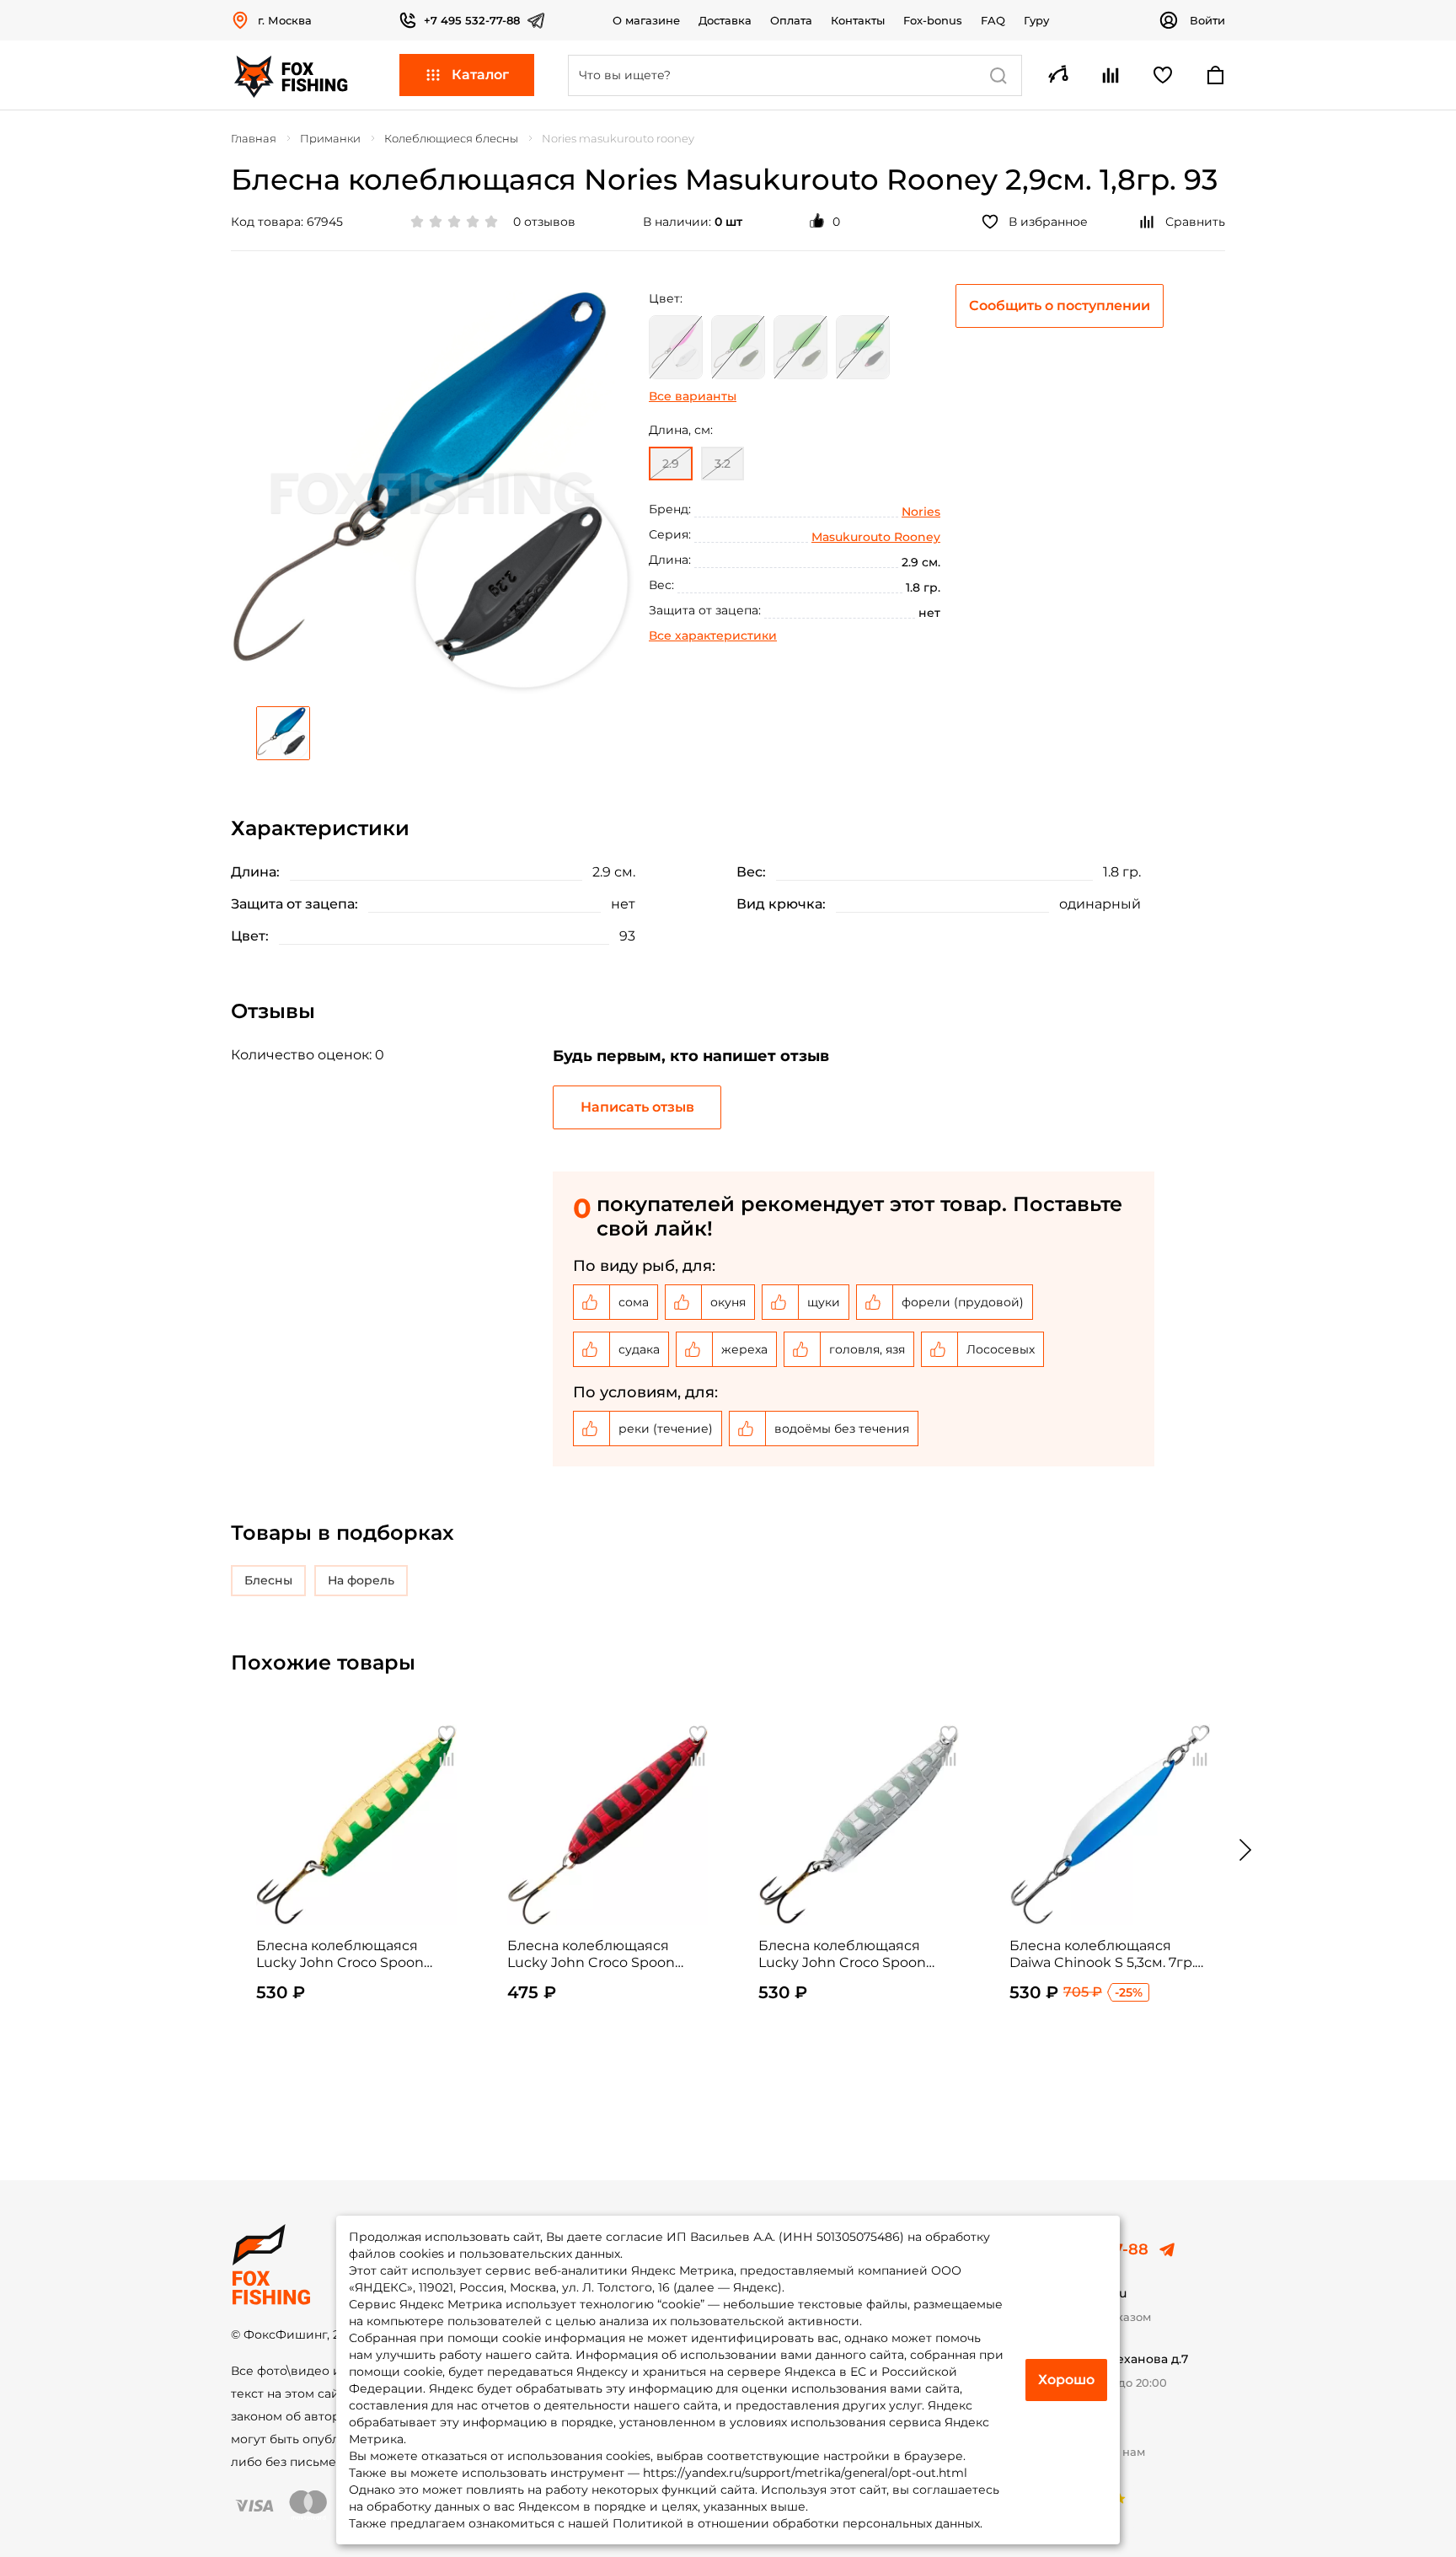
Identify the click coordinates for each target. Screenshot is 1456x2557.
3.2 (723, 464)
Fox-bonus (933, 20)
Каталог (480, 75)
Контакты (858, 20)
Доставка (725, 20)
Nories (921, 512)
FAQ (993, 20)
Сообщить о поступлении (1060, 306)
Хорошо (1066, 2380)
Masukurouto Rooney (876, 537)
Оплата (791, 20)
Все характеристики (713, 635)
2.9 (671, 464)
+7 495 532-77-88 (472, 20)
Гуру (1036, 20)
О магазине (646, 20)
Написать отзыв (637, 1107)
